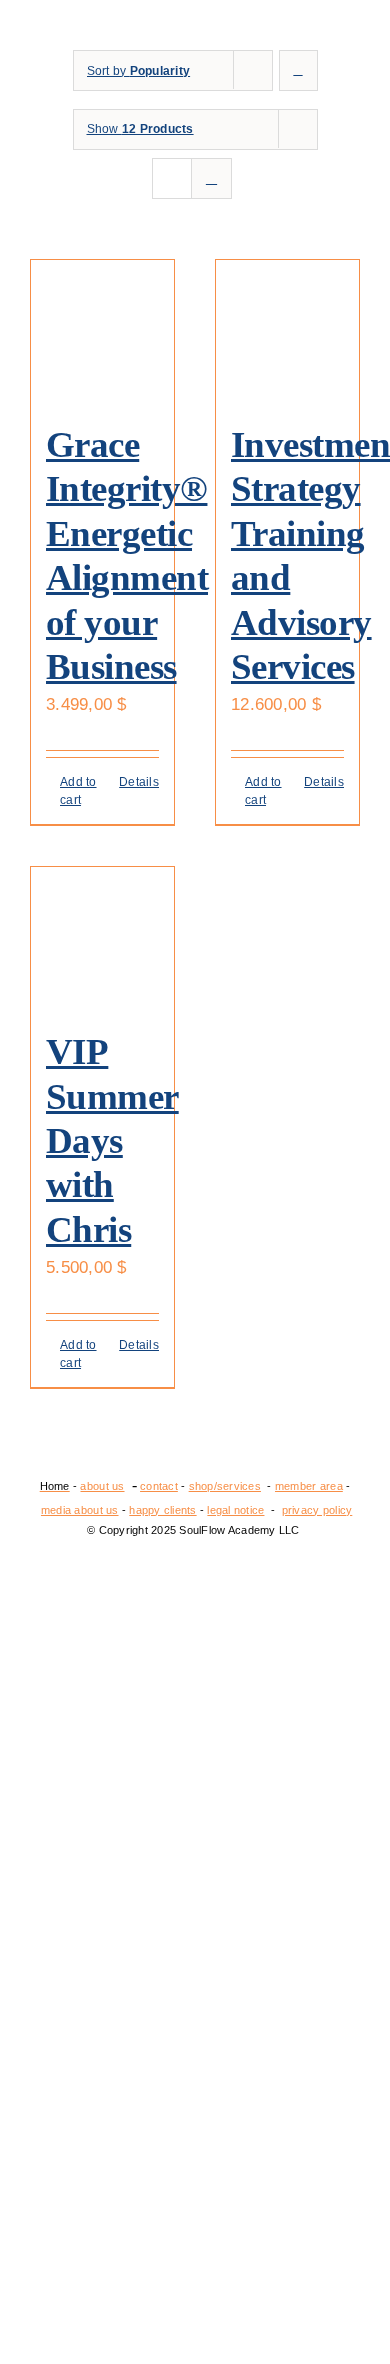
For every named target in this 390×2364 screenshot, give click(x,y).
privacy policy (317, 1510)
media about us (80, 1510)
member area (309, 1486)
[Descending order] (298, 70)
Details (139, 782)
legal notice (235, 1510)
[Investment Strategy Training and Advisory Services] (287, 331)
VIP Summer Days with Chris (112, 1140)
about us (102, 1486)
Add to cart (78, 791)
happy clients (162, 1510)
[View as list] (211, 178)
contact (159, 1486)
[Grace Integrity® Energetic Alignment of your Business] (102, 331)
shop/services (225, 1486)
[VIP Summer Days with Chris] (102, 938)
